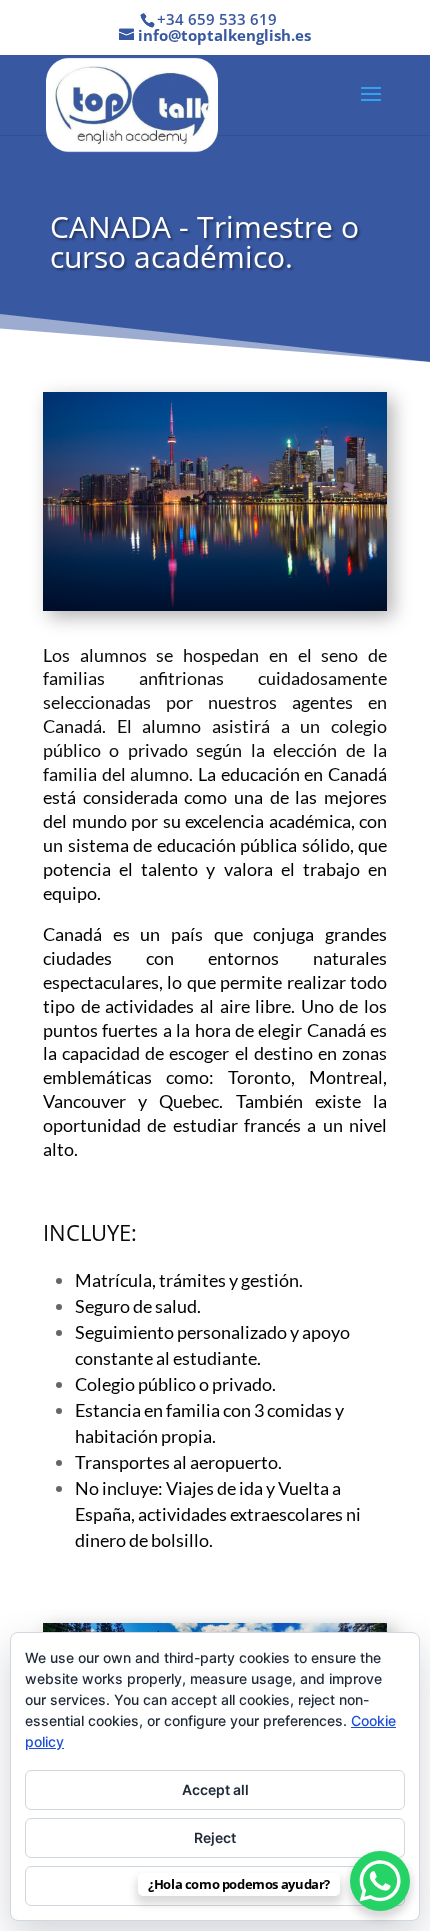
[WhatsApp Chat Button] (380, 1881)
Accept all (215, 1789)
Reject (215, 1837)
